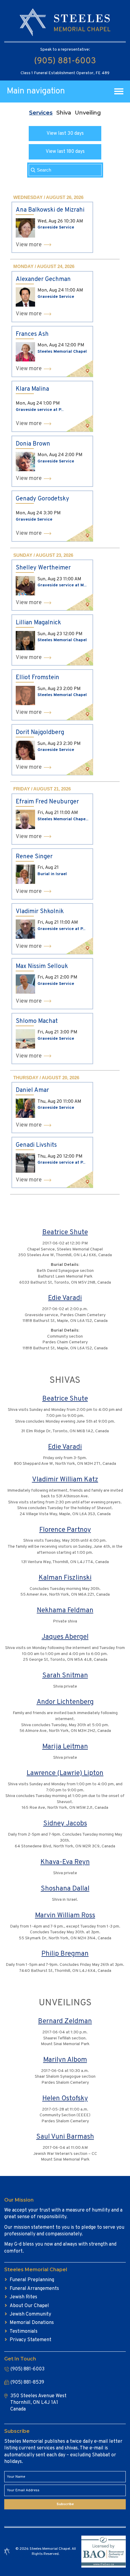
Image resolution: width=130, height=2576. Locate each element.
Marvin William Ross (65, 1916)
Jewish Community (30, 2314)
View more (29, 245)
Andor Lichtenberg (65, 1702)
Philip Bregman (65, 1954)
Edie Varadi (65, 1298)
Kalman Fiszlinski (65, 1578)
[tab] (41, 113)
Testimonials (24, 2332)
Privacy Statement (31, 2340)
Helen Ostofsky (65, 2099)
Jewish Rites (23, 2297)
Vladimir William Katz (65, 1480)
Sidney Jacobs (65, 1824)
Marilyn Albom (65, 2060)
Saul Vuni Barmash (65, 2137)
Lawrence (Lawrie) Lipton (65, 1773)
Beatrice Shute (65, 1233)
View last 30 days (65, 134)
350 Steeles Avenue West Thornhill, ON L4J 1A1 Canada (38, 2403)
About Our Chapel (29, 2306)
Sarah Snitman (65, 1676)
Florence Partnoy (65, 1530)
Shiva (64, 113)
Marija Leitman (65, 1747)
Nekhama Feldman (65, 1611)
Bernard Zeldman (65, 2021)
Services (41, 113)
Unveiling (88, 113)
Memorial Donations (32, 2323)
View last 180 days (65, 152)
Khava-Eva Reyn (65, 1862)
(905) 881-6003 (65, 61)
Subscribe (65, 2504)
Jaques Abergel (65, 1637)
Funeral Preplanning (32, 2280)
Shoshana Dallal (65, 1889)
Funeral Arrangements (34, 2289)
